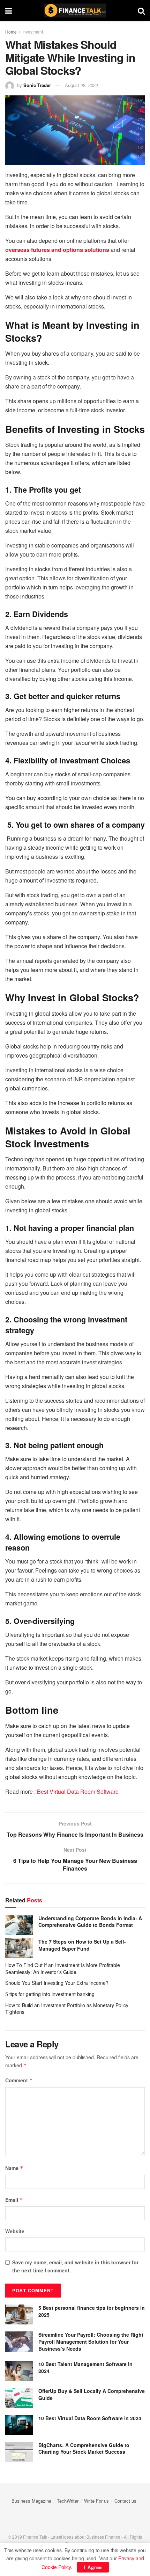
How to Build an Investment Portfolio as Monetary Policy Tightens (67, 2009)
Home (11, 32)
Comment (19, 2080)
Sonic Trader (37, 85)
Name (14, 2168)
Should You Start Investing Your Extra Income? (57, 1983)
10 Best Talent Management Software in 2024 (85, 2367)
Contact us (125, 2501)
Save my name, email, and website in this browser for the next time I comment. (75, 2266)
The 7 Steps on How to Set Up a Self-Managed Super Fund (82, 1945)
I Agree (93, 2567)
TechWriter (68, 2501)
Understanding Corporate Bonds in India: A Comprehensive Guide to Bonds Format (90, 1922)
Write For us (96, 2501)
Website (15, 2231)
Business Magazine (31, 2501)
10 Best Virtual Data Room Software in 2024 (90, 2418)
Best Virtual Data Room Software (78, 1791)
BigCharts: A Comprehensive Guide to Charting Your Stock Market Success (84, 2448)
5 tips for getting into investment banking (50, 1994)
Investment (33, 32)
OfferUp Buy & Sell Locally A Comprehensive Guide (92, 2394)
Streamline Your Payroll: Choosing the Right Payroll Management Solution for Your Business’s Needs (91, 2341)
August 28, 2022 (81, 85)
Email (14, 2200)
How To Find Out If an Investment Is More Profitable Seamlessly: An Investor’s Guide (63, 1968)
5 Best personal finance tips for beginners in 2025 (92, 2311)
